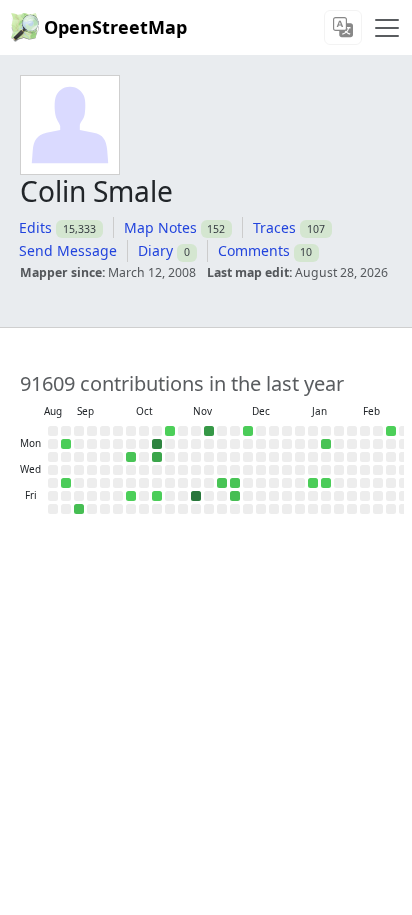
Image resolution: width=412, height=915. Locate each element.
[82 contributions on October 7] (131, 457)
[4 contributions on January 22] (326, 483)
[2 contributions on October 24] (157, 496)
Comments (254, 250)
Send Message (68, 250)
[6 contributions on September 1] (66, 444)
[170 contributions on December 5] (235, 496)
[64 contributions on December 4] (235, 483)
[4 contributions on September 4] (66, 483)
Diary (155, 250)
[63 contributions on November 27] (222, 483)
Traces (274, 227)
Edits (35, 227)
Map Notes (160, 227)
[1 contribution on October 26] (170, 431)
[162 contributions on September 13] (79, 509)
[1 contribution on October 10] (131, 496)
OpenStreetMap (115, 27)
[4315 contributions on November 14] (196, 496)
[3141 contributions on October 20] (157, 444)
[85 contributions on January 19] (326, 444)
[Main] (387, 28)
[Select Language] (343, 27)
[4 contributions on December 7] (248, 431)
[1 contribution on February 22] (391, 431)
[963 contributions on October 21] (157, 457)
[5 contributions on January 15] (313, 483)
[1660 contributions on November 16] (209, 431)
